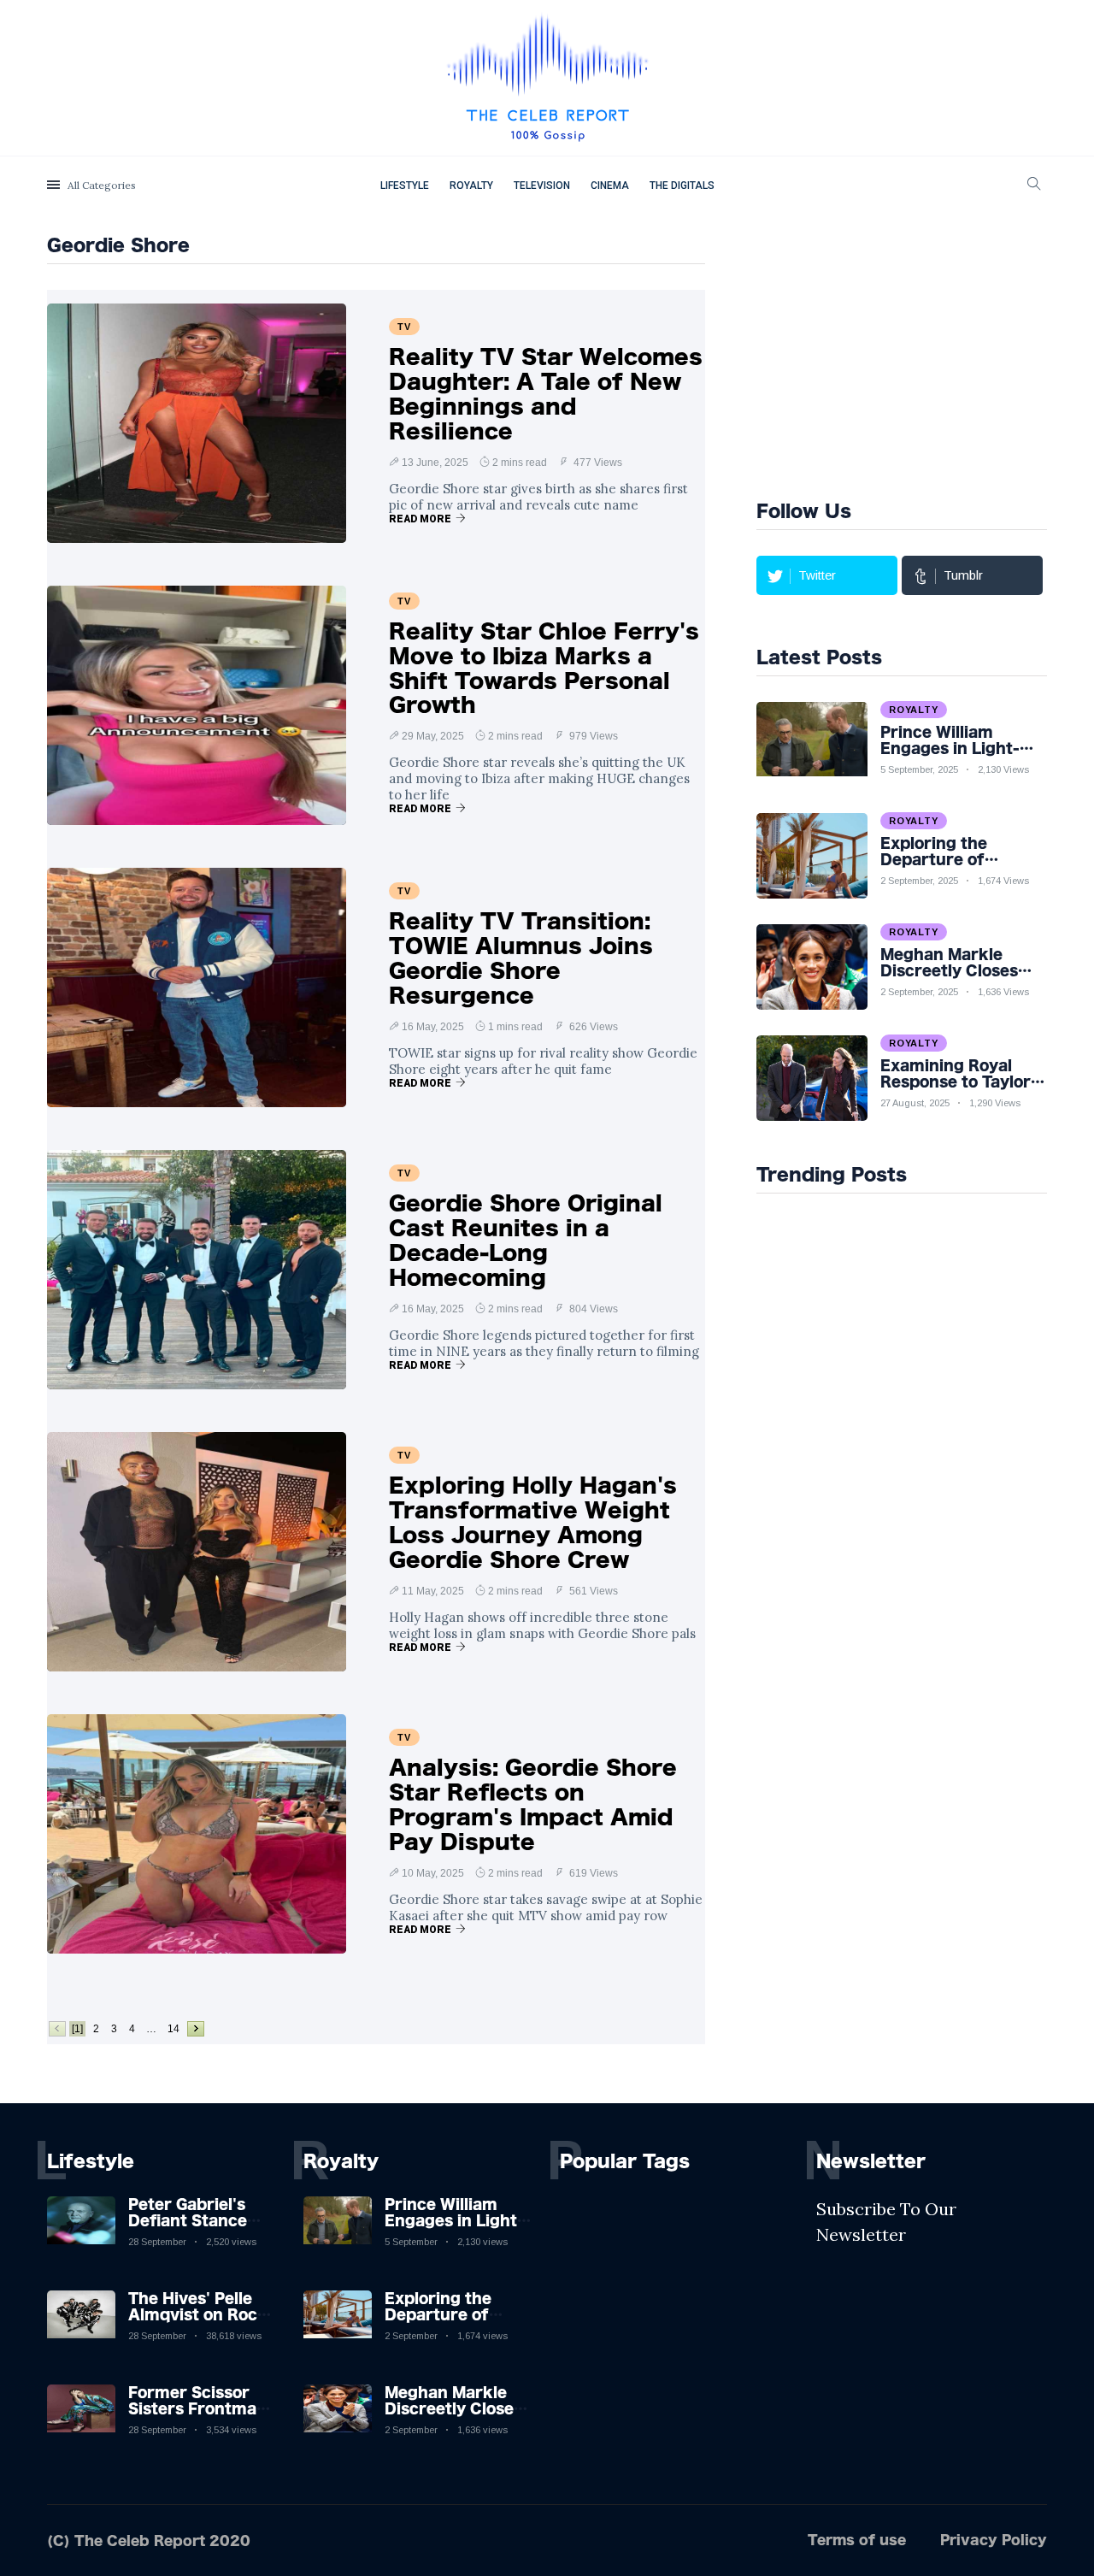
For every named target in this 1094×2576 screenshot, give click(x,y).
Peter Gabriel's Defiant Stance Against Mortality (197, 2220)
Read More (420, 519)
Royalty (471, 186)
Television (542, 186)
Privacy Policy (994, 2540)
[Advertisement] (925, 354)
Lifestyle (405, 186)
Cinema (610, 186)
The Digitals (682, 186)
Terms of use (857, 2540)
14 (174, 2029)
